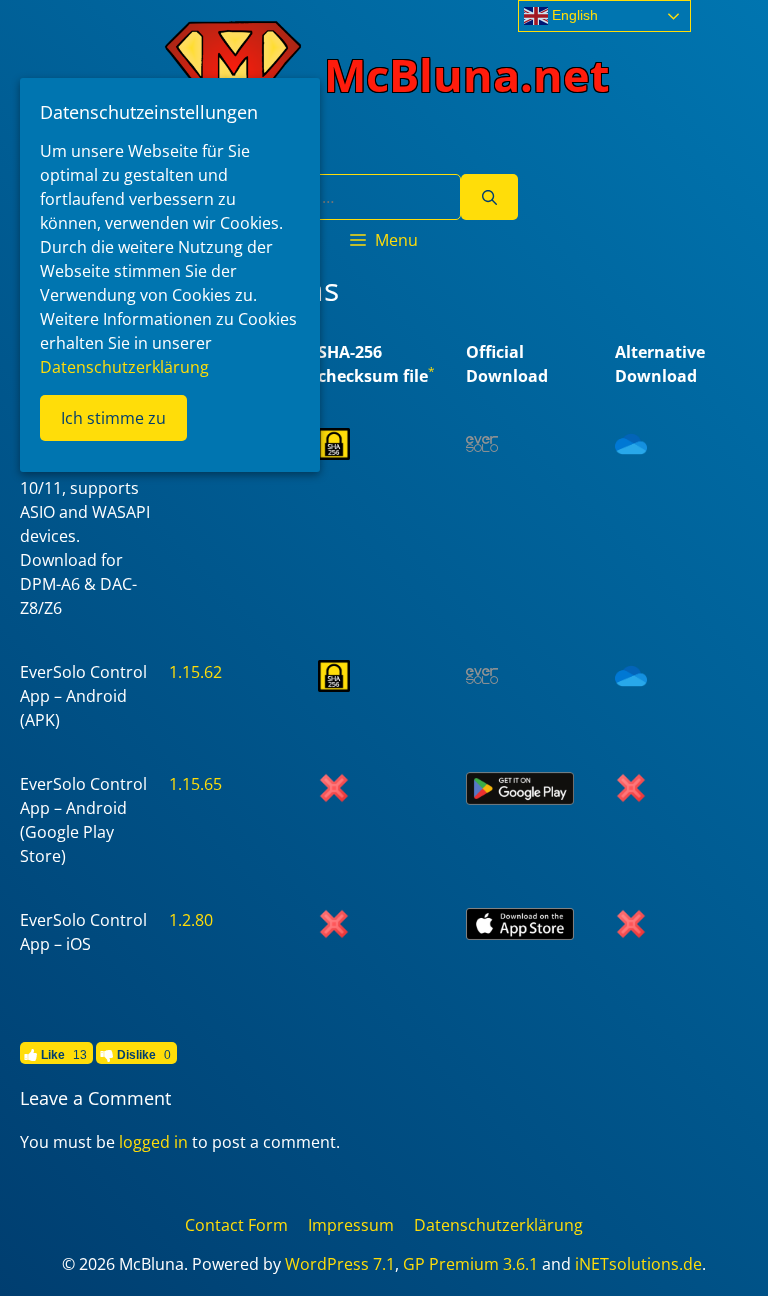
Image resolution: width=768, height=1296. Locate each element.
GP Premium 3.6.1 (470, 1264)
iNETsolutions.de (638, 1264)
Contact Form (236, 1225)
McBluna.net (467, 74)
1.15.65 (195, 784)
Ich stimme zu (113, 418)
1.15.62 (195, 672)
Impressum (351, 1225)
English (573, 15)
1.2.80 (191, 920)
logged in (153, 1142)
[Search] (489, 197)
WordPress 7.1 (340, 1264)
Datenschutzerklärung (498, 1225)
